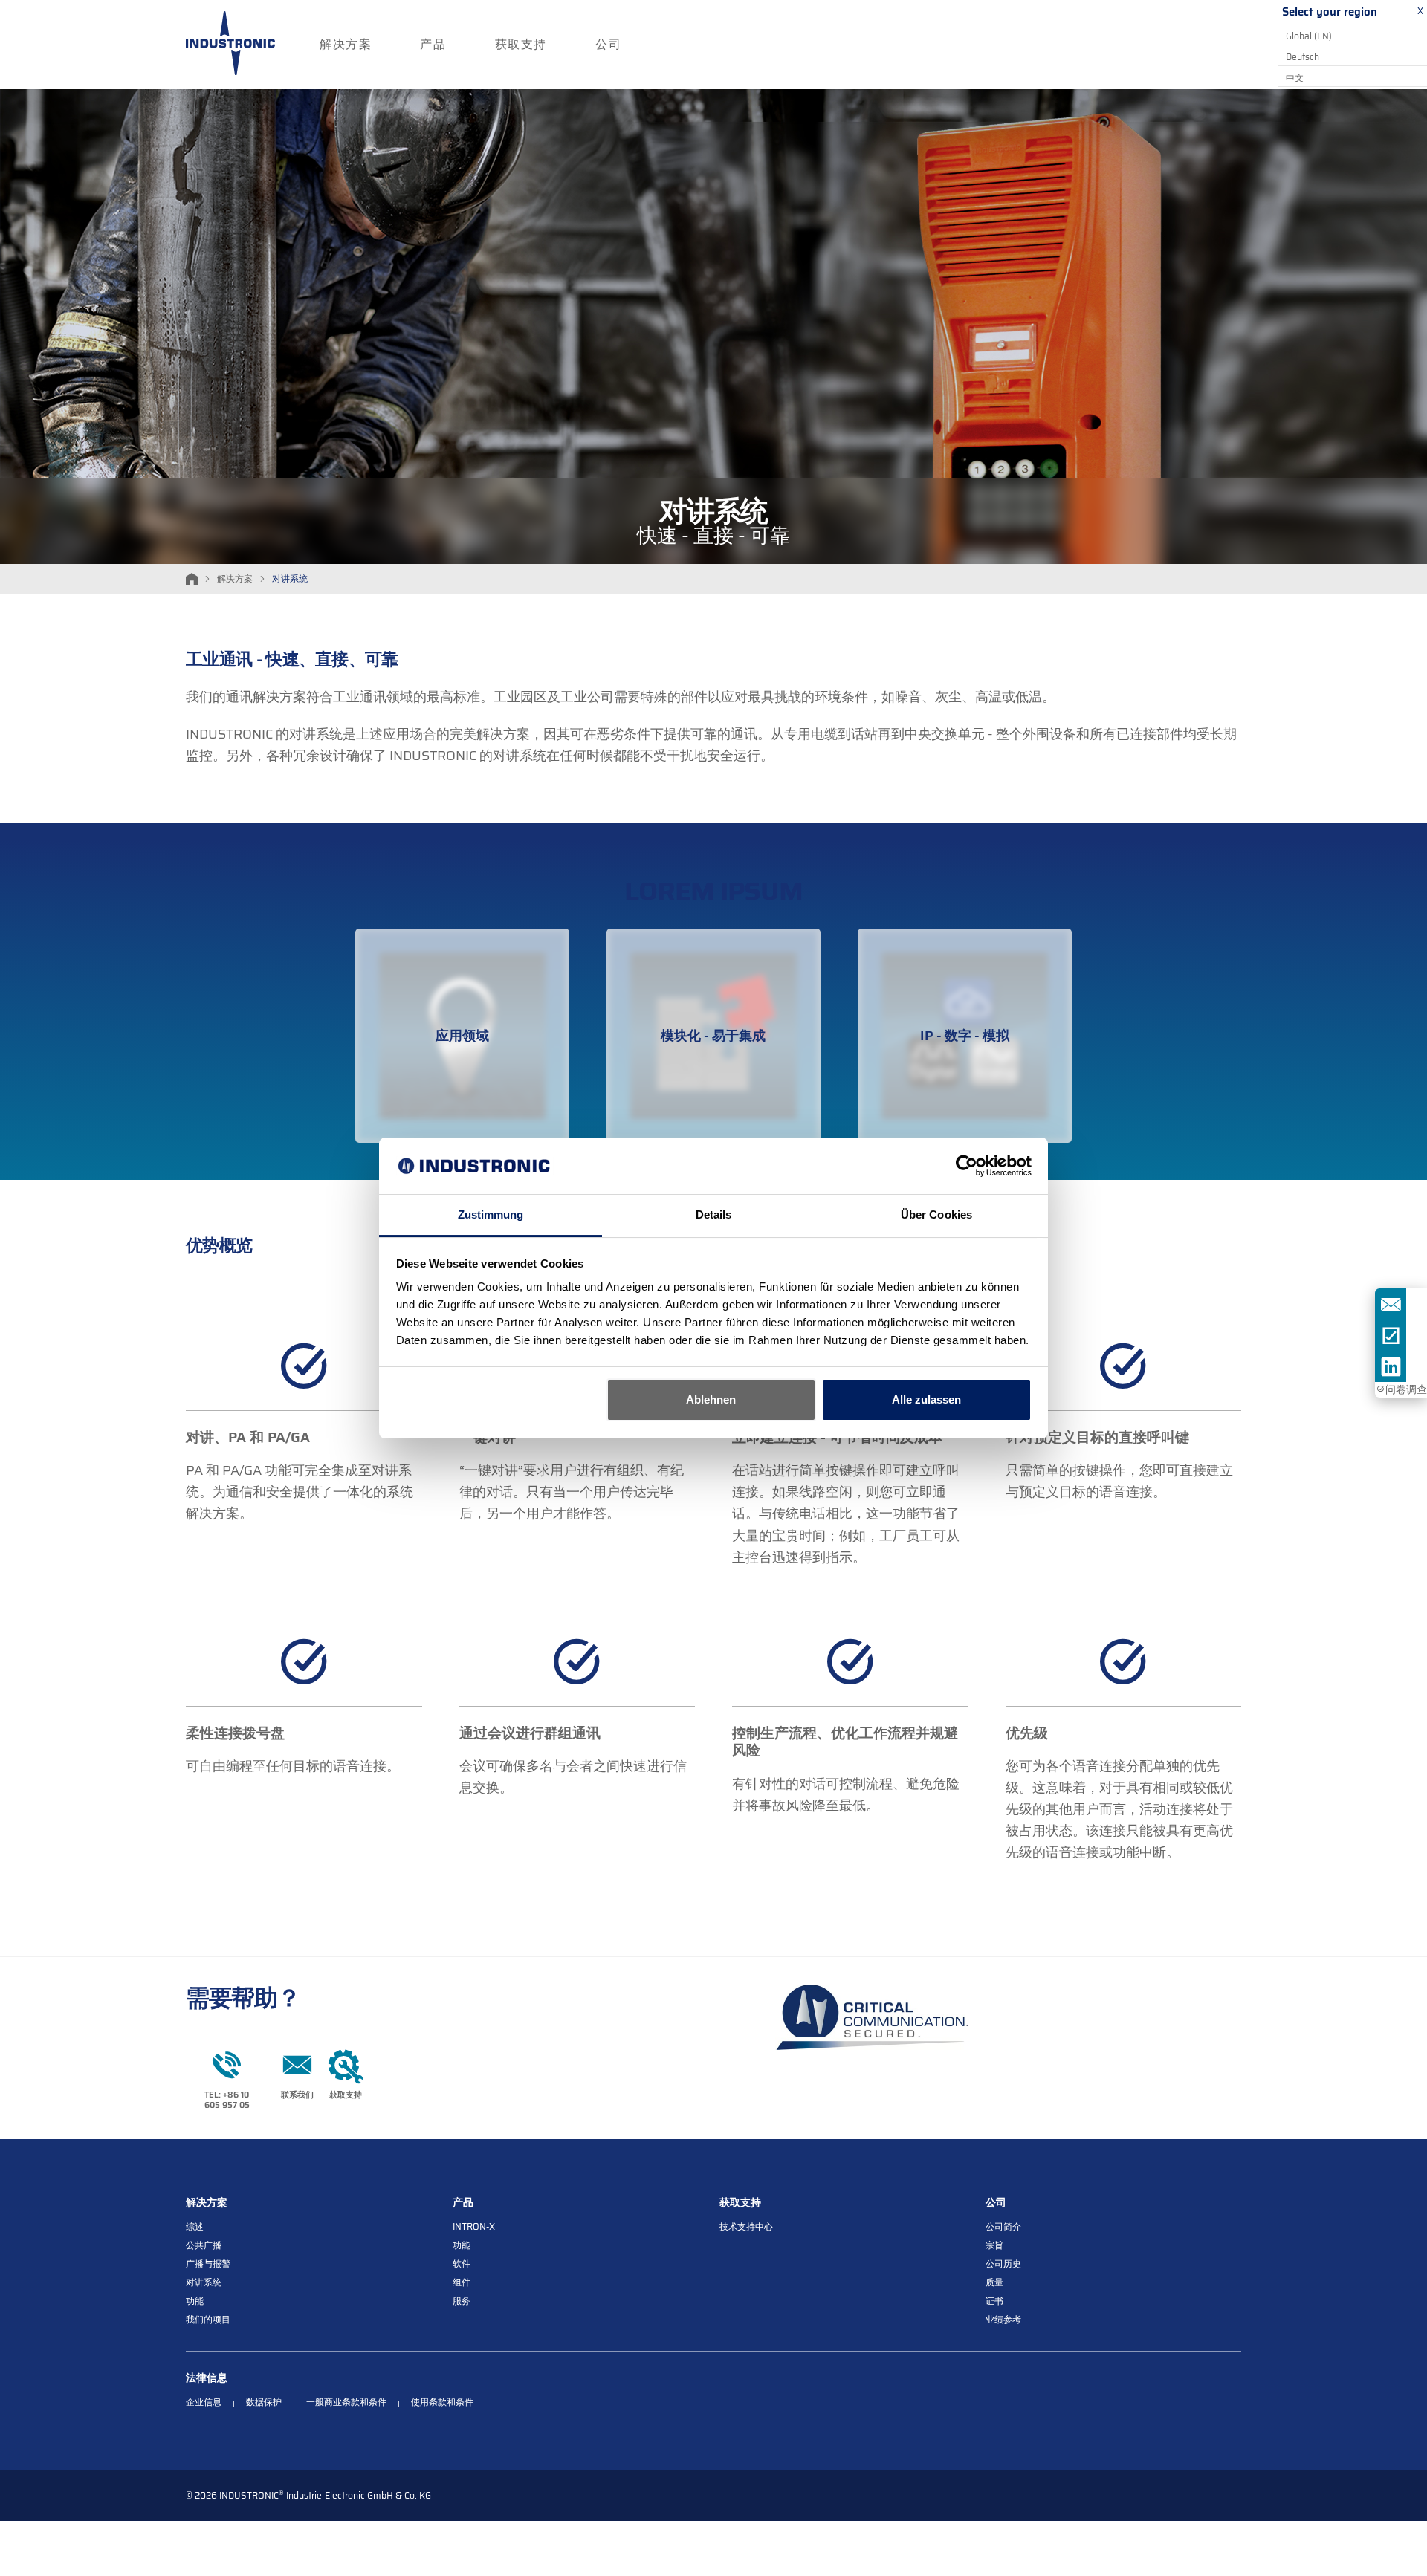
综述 (195, 2227)
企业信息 (204, 2403)
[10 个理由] (1391, 1335)
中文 (1295, 78)
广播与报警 (208, 2264)
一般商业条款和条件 (346, 2403)
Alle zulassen (926, 1399)
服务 (462, 2301)
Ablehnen (711, 1399)
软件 (462, 2264)
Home (192, 579)
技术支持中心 (746, 2227)
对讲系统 (204, 2283)
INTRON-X (474, 2227)
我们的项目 (208, 2320)
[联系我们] (1391, 1304)
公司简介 (1003, 2227)
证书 (994, 2301)
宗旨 (994, 2246)
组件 (462, 2283)
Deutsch (1303, 57)
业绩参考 (1003, 2320)
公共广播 (204, 2246)
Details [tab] (714, 1214)
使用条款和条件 (442, 2403)
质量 (994, 2283)
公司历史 (1003, 2264)
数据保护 (264, 2403)
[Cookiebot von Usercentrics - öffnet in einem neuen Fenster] (967, 1166)
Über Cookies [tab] (936, 1214)
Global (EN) (1309, 36)
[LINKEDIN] (1391, 1366)
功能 (195, 2301)
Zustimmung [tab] (491, 1214)
